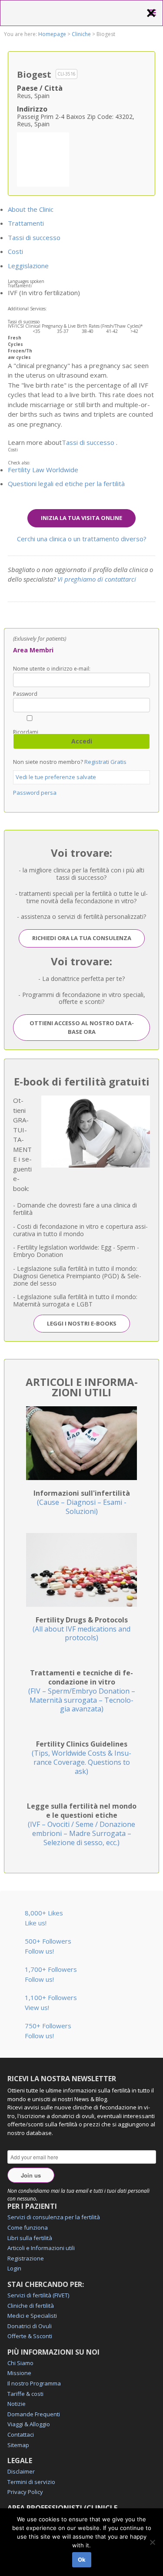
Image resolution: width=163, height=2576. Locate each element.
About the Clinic (31, 209)
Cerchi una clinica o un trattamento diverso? (82, 539)
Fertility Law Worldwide (43, 470)
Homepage (52, 34)
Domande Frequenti (34, 2414)
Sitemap (18, 2445)
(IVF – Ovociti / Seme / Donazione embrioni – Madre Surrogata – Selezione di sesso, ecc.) (82, 1824)
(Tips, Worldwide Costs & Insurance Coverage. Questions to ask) (81, 1757)
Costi (15, 251)
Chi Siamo (20, 2363)
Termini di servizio (31, 2482)
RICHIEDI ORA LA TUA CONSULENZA (82, 938)
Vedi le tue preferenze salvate (56, 777)
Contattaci (21, 2435)
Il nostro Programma (34, 2383)
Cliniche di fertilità (31, 2306)
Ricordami (26, 732)
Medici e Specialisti (32, 2316)
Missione (19, 2373)
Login (14, 2268)
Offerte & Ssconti (30, 2336)
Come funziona (28, 2227)
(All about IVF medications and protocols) (81, 1629)
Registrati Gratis (105, 762)
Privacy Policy (25, 2492)
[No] (152, 2542)
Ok (82, 2560)
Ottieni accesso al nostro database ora (82, 1027)
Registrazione (26, 2258)
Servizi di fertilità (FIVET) (38, 2295)
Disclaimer (21, 2471)
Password (25, 694)
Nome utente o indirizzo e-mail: (52, 669)
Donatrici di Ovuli (30, 2326)
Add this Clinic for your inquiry (43, 158)
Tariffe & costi (25, 2394)
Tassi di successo (34, 237)
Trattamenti (26, 223)
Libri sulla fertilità (30, 2238)
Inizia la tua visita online (81, 518)
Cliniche (81, 34)
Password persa (35, 793)
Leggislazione (28, 266)
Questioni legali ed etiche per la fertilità (66, 484)
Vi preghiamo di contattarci (97, 579)
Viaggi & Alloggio (29, 2424)
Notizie (17, 2404)
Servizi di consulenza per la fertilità (54, 2217)
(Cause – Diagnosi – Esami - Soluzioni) (82, 1502)
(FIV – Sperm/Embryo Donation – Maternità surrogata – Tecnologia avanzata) (82, 1691)
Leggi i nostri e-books (82, 1323)
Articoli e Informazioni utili (41, 2248)
